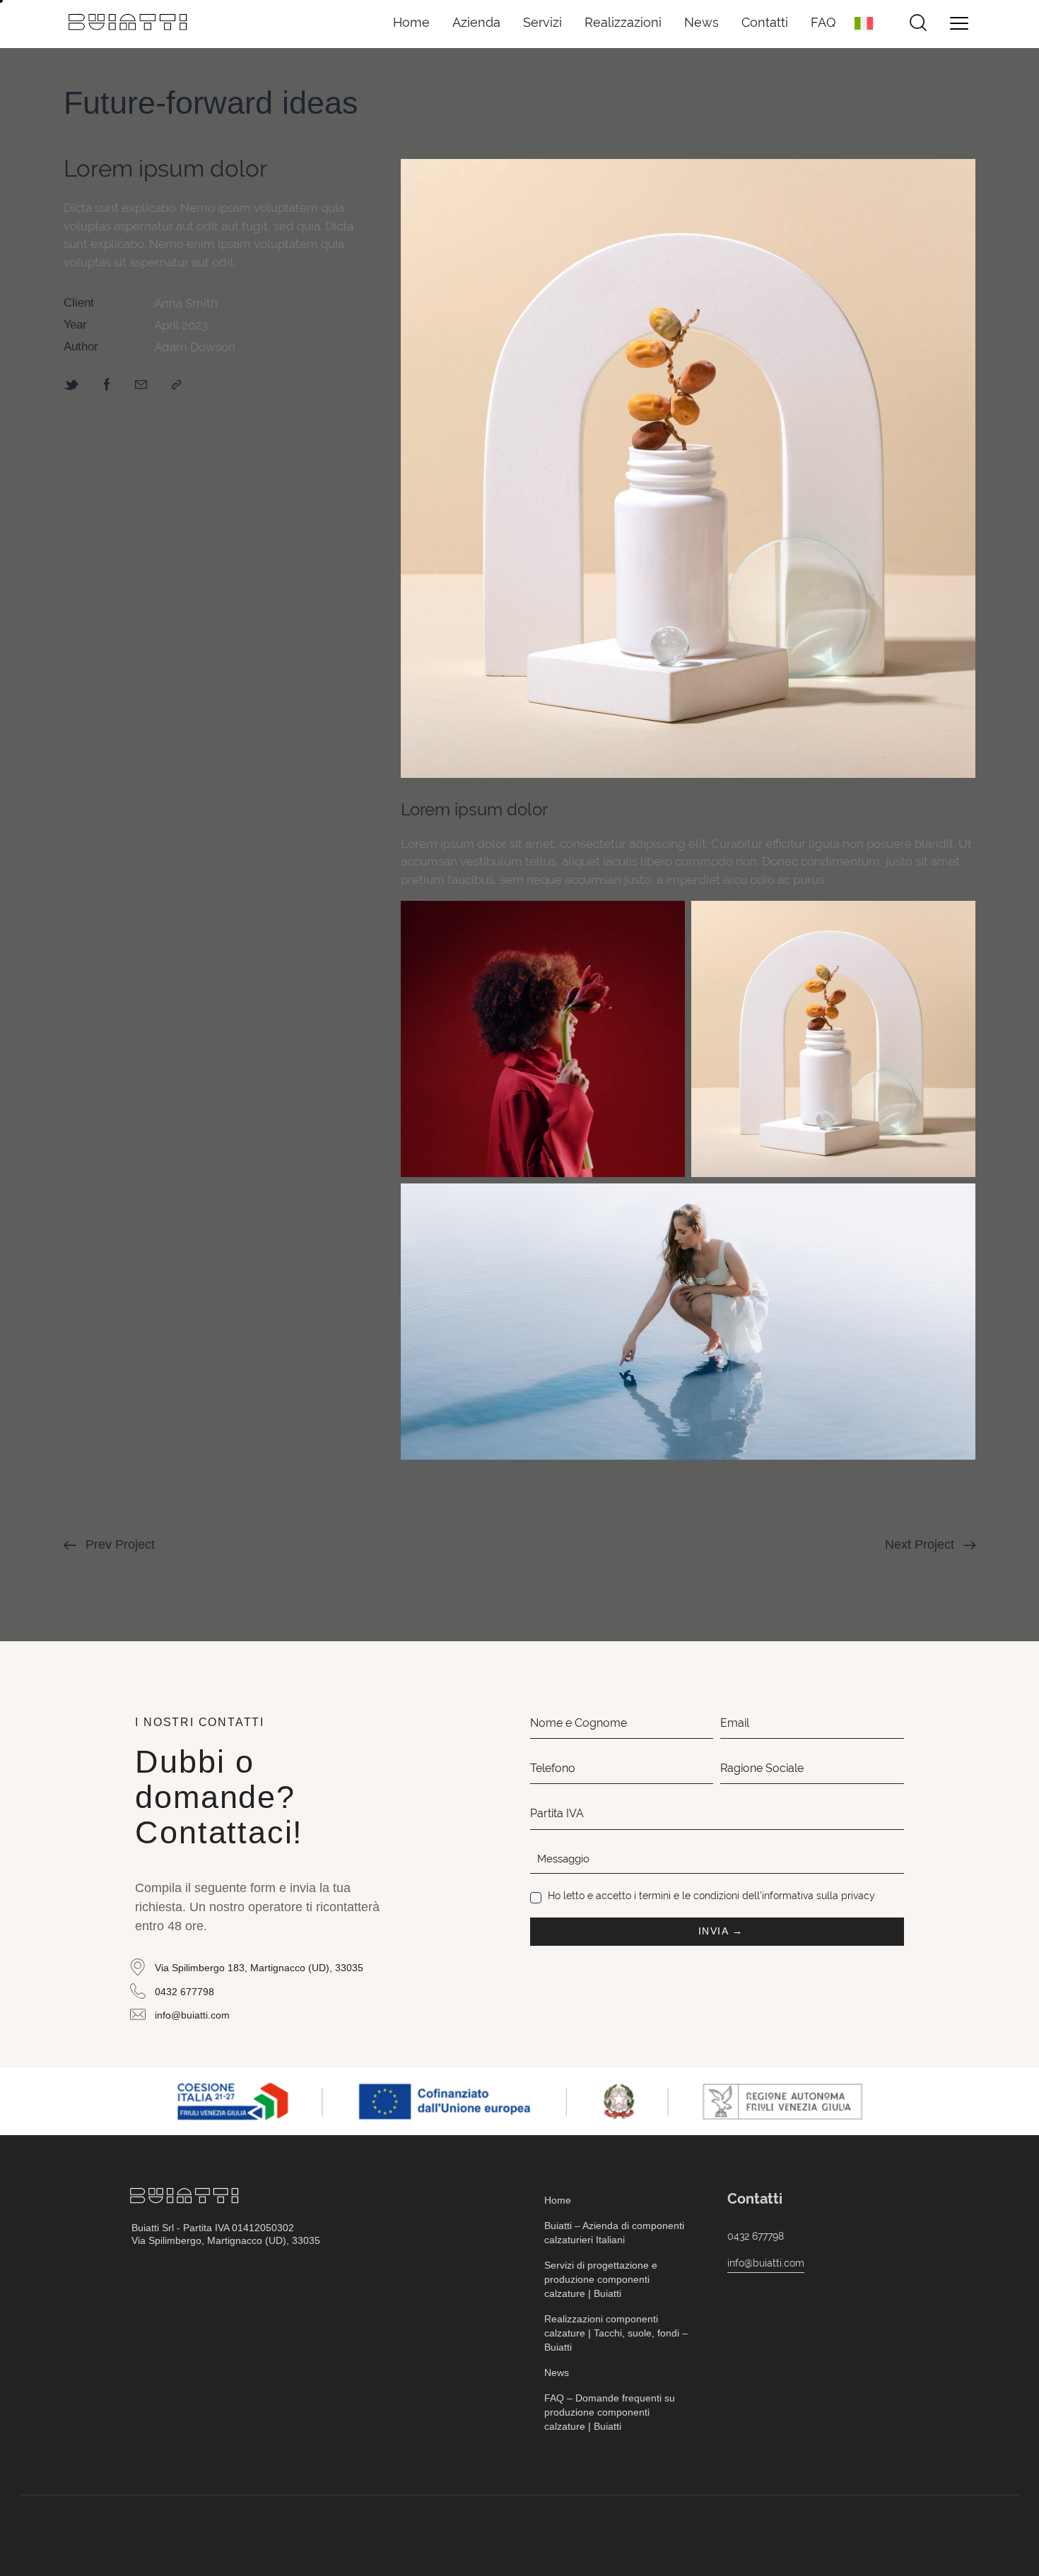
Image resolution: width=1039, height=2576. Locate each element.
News (702, 22)
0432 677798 (184, 1992)
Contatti (765, 22)
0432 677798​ (756, 2236)
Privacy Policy (170, 2535)
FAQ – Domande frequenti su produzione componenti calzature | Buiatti (610, 2412)
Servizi (542, 22)
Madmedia (883, 2535)
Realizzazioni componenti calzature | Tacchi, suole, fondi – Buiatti (616, 2333)
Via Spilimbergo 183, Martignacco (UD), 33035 (259, 1968)
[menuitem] (869, 23)
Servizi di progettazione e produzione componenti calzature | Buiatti (601, 2279)
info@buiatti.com (192, 2015)
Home (411, 22)
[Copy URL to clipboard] (177, 384)
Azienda (476, 22)
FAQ (823, 22)
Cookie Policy (265, 2535)
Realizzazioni (623, 22)
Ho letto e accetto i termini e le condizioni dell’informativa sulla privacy (711, 1896)
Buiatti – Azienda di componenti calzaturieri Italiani (614, 2233)
